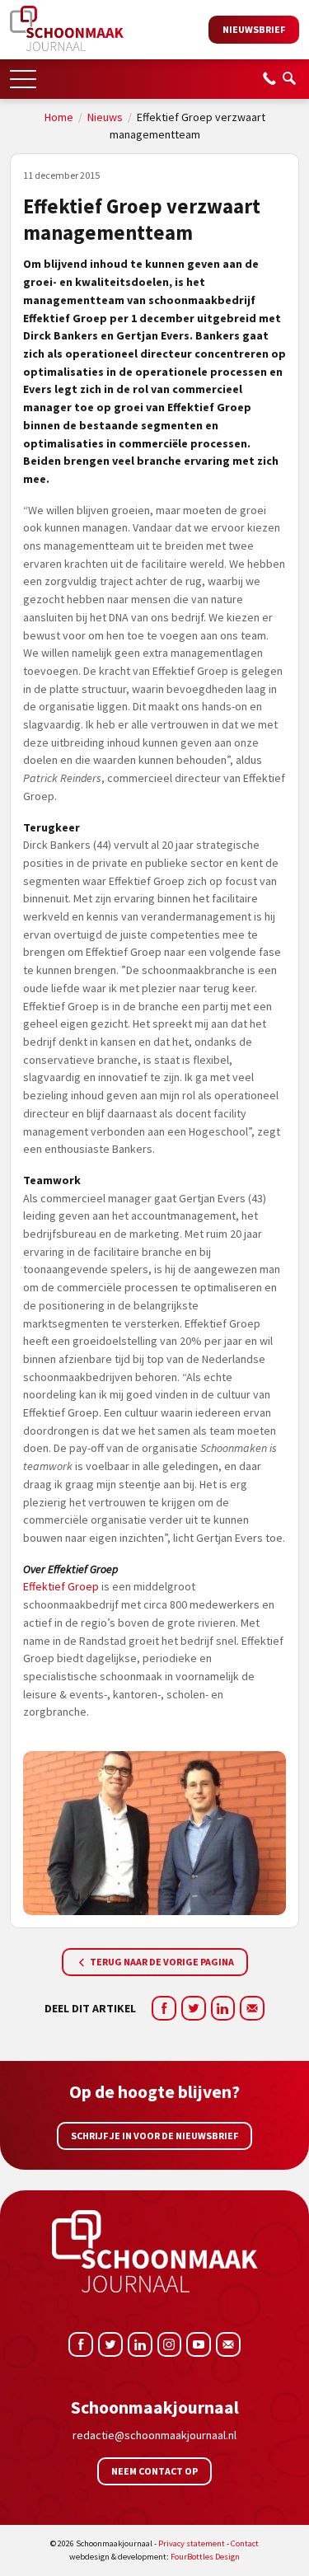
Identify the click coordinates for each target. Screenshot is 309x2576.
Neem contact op (154, 2471)
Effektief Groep (61, 1586)
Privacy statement (192, 2543)
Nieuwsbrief (254, 29)
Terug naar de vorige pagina (161, 1962)
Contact (245, 2543)
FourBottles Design (154, 2557)
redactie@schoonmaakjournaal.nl (154, 2435)
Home (59, 117)
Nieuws (105, 117)
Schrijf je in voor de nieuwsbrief (154, 2136)
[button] (23, 74)
